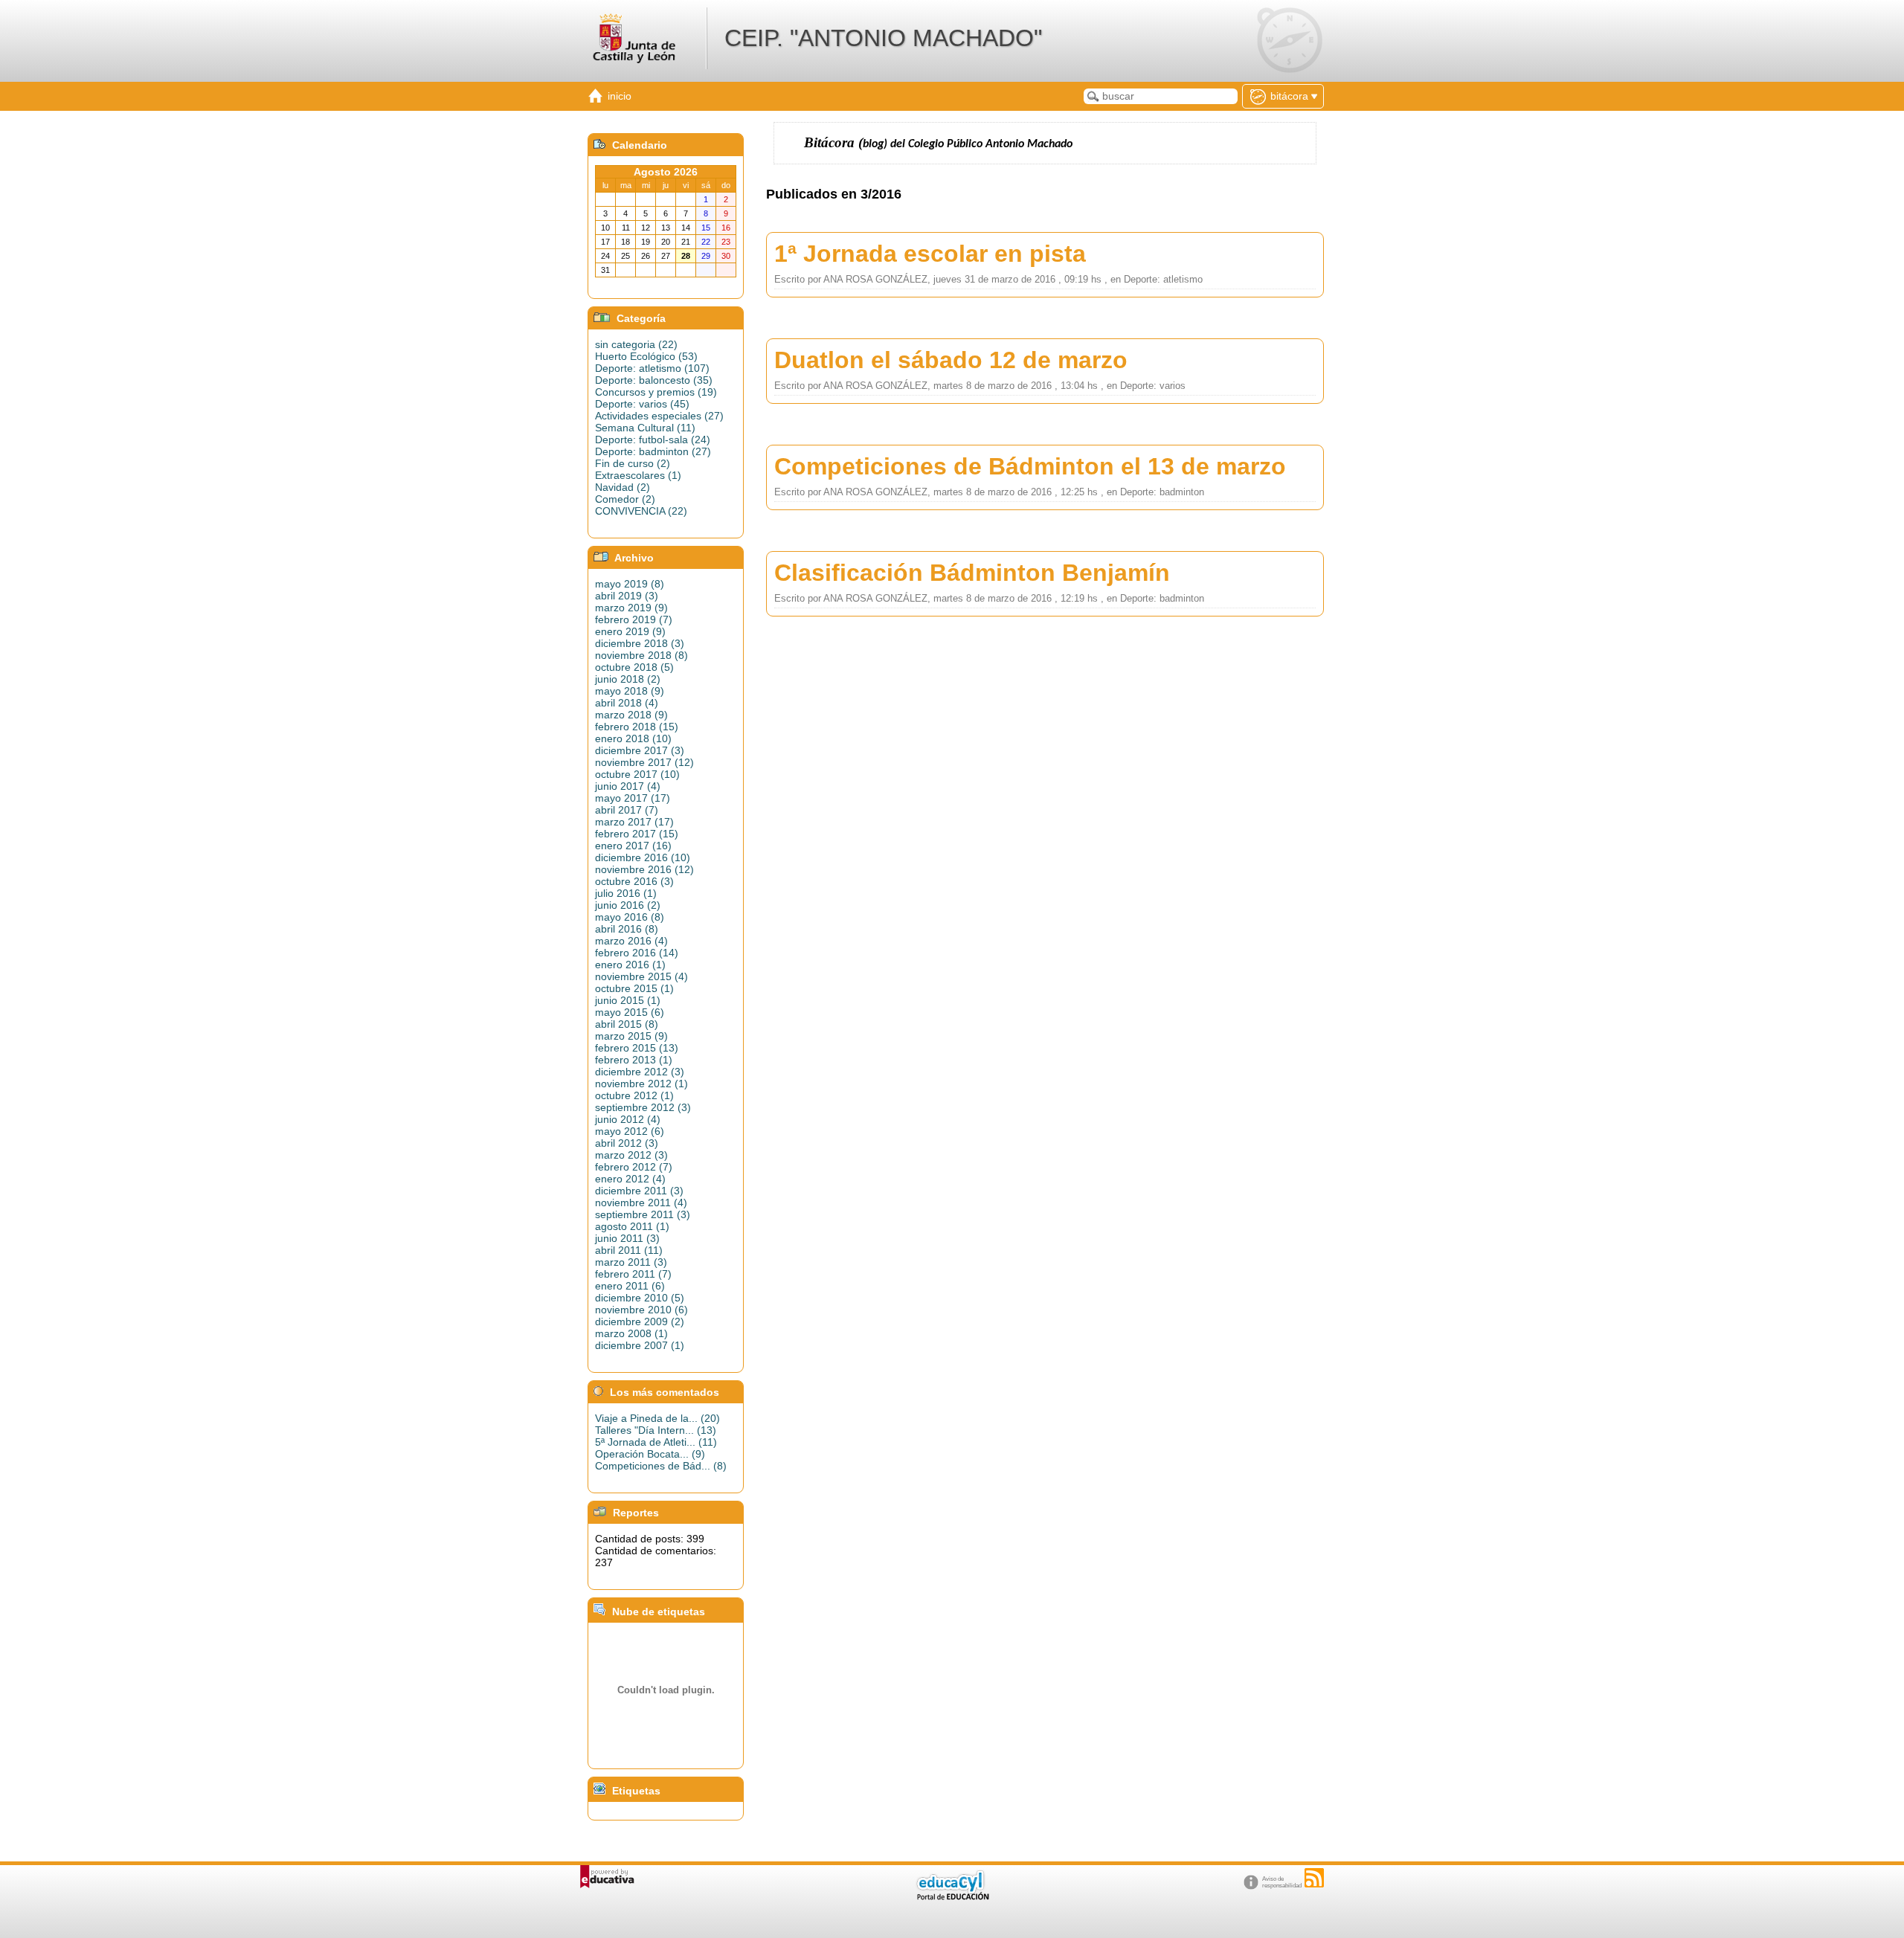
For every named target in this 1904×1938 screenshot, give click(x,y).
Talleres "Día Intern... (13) (656, 1430)
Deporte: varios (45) (642, 404)
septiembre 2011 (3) (643, 1214)
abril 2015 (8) (627, 1024)
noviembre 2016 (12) (644, 869)
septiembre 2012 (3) (643, 1107)
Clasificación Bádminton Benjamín (972, 573)
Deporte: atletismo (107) (652, 368)
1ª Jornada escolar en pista (930, 254)
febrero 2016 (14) (637, 953)
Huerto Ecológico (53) (646, 356)
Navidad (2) (623, 487)
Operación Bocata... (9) (650, 1454)
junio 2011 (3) (627, 1238)
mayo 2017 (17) (633, 798)
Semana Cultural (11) (645, 428)
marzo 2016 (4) (631, 941)
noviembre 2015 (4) (641, 976)
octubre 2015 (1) (634, 988)
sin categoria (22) (636, 344)
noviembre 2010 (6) (641, 1310)
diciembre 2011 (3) (639, 1191)
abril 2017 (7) (627, 810)
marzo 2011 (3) (631, 1262)
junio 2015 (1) (628, 1000)
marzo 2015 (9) (631, 1036)
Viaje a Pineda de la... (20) (657, 1418)
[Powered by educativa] (607, 1877)
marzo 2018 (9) (631, 715)
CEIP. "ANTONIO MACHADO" (883, 38)
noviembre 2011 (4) (641, 1203)
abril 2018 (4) (627, 703)
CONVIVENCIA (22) (641, 511)
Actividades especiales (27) (659, 416)
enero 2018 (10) (633, 738)
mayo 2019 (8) (630, 584)
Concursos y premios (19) (656, 392)
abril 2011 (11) (629, 1250)
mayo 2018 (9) (630, 691)
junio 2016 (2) (628, 905)
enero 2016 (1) (630, 965)
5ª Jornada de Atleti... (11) (656, 1442)
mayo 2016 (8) (630, 917)
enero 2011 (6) (630, 1286)
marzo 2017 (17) (634, 822)
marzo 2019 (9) (631, 608)
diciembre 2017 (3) (640, 750)
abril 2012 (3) (627, 1143)
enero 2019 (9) (630, 631)
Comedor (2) (625, 499)
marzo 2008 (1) (631, 1333)
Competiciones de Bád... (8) (661, 1466)
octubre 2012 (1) (634, 1095)
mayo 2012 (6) (630, 1131)
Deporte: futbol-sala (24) (653, 440)
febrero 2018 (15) (637, 727)
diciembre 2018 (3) (640, 643)
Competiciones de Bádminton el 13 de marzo (1030, 466)
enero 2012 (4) (630, 1179)
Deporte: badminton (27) (653, 451)
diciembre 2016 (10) (643, 857)
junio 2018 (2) (628, 679)
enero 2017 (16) (633, 846)
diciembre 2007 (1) (640, 1345)
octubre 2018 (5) (634, 667)
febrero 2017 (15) (637, 834)
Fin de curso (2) (633, 463)
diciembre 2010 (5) (640, 1298)
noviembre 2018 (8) (641, 655)
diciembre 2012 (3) (640, 1072)
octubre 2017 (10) (637, 774)
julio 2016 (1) (626, 893)
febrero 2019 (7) (634, 619)
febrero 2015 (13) (637, 1048)
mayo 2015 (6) (630, 1012)
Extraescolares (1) (638, 475)
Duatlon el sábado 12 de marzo (951, 360)
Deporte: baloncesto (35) (654, 380)
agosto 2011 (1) (632, 1226)
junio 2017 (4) (628, 786)
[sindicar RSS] (1314, 1878)
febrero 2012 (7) (634, 1167)
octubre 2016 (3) (634, 881)
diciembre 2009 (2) (640, 1321)
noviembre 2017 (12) (644, 762)
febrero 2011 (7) (633, 1274)
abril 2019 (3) (627, 596)
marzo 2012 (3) (631, 1155)
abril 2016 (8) (627, 929)
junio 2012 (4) (628, 1119)
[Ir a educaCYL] (952, 1897)
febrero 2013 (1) (634, 1060)
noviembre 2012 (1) (641, 1084)
